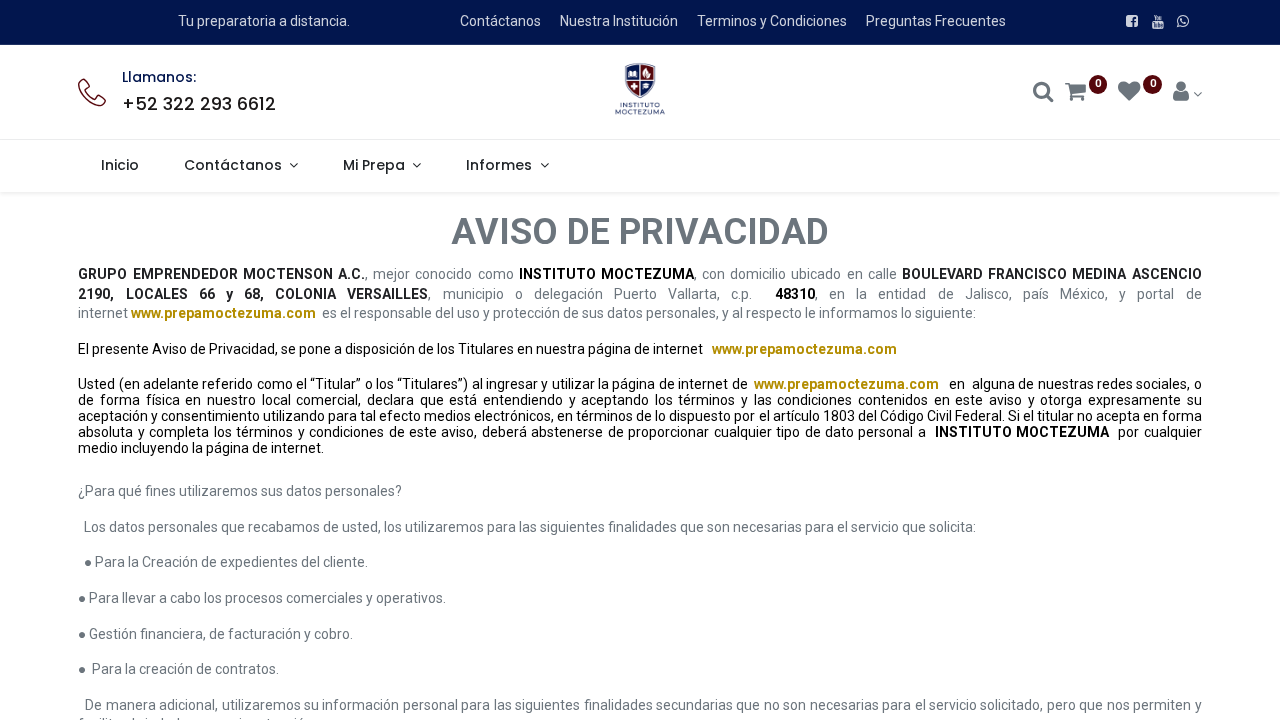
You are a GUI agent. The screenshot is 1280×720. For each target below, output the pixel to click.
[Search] (1043, 94)
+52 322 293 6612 (199, 104)
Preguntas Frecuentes (936, 21)
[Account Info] (1187, 94)
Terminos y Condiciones (772, 21)
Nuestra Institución (619, 21)
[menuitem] (119, 166)
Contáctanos (500, 21)
